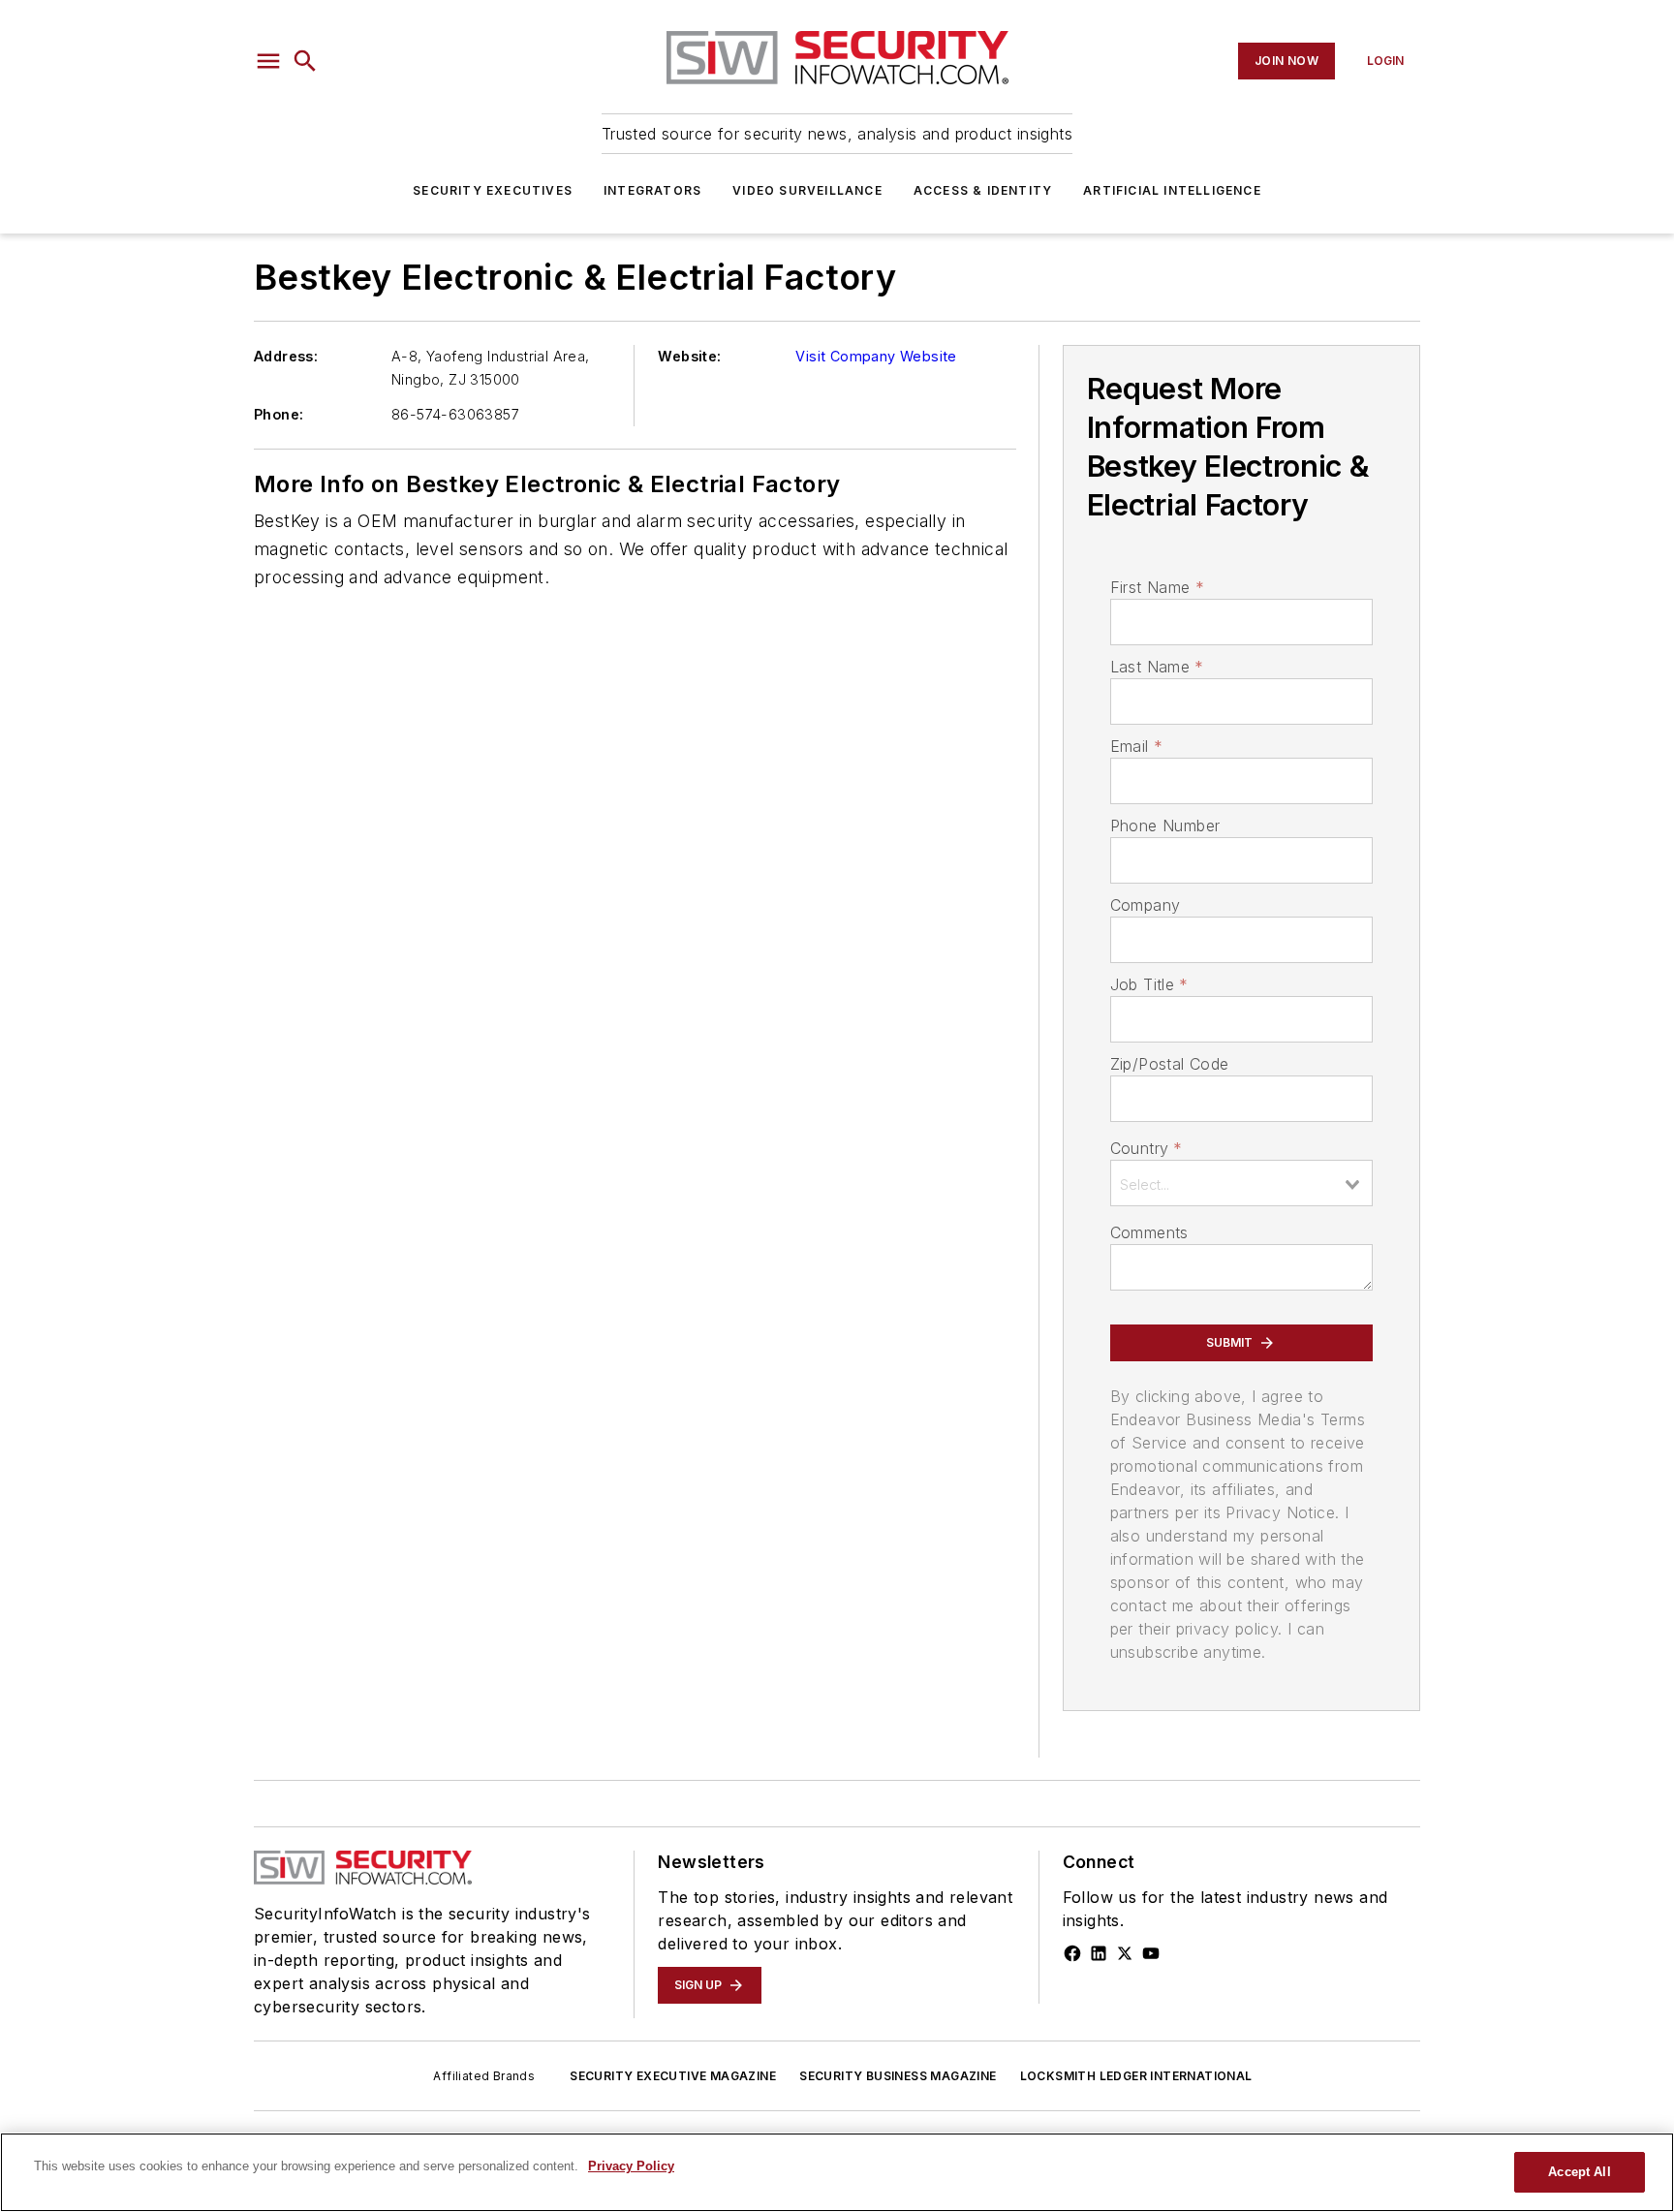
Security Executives (493, 190)
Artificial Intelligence (1172, 190)
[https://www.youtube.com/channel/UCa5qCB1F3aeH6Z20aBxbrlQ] (1151, 1953)
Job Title (1149, 984)
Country (1147, 1148)
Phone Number (1165, 826)
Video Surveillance (807, 190)
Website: (689, 356)
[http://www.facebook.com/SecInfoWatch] (1072, 1953)
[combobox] (1241, 1183)
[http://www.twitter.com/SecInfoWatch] (1125, 1953)
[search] (305, 61)
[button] (268, 61)
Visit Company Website (876, 356)
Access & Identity (983, 190)
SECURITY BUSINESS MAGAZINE (898, 2076)
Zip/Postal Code (1170, 1064)
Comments (1149, 1232)
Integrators (652, 190)
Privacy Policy (631, 2166)
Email (1136, 746)
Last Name (1157, 667)
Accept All (1579, 2172)
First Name (1157, 587)
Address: (286, 356)
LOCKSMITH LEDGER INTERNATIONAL (1136, 2076)
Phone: (279, 414)
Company (1146, 905)
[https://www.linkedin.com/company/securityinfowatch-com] (1099, 1953)
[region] (837, 2172)
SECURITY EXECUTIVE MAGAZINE (673, 2076)
